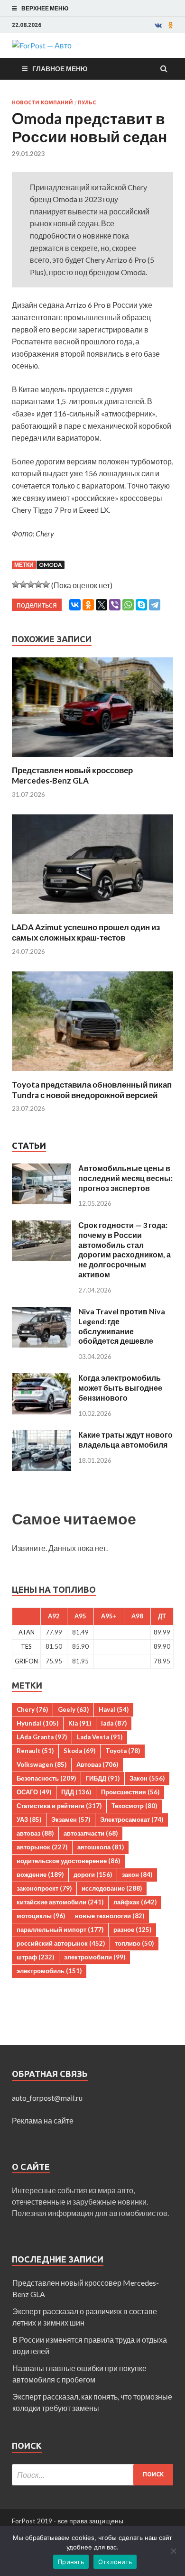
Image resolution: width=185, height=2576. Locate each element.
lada (114, 1723)
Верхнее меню (45, 8)
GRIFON (26, 1661)
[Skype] (141, 605)
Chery (32, 1709)
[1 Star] (16, 584)
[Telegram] (155, 605)
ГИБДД (103, 1778)
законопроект (44, 1888)
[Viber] (115, 605)
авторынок (42, 1847)
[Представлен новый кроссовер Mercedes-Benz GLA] (92, 759)
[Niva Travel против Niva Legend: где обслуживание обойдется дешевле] (42, 1312)
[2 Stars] (23, 584)
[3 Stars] (31, 584)
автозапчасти (91, 1833)
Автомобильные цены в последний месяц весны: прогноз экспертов (125, 1178)
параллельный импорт (60, 1930)
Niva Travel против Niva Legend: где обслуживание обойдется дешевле (122, 1326)
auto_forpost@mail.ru (47, 2098)
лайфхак (135, 1902)
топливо (134, 1943)
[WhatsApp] (128, 605)
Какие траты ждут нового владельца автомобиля (125, 1440)
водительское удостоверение (68, 1861)
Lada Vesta (100, 1737)
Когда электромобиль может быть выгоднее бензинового (120, 1388)
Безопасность (46, 1778)
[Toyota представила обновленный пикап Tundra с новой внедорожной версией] (92, 1074)
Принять (71, 2562)
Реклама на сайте (43, 2120)
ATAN (27, 1632)
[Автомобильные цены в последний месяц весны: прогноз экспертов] (42, 1169)
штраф (35, 1957)
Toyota (123, 1751)
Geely (73, 1709)
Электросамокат (132, 1819)
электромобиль (49, 1971)
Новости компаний (42, 102)
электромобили (95, 1957)
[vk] (158, 25)
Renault (35, 1751)
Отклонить (115, 2562)
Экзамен (71, 1819)
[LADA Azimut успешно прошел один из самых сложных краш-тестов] (92, 916)
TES (26, 1646)
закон (137, 1874)
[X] (102, 605)
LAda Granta (42, 1737)
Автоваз (97, 1764)
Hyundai (37, 1723)
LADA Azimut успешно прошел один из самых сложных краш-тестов (86, 932)
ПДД (76, 1792)
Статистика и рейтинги (59, 1806)
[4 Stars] (38, 584)
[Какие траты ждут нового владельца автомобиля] (42, 1436)
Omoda (51, 565)
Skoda (79, 1751)
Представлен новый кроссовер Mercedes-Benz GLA (72, 775)
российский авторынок (61, 1943)
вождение (40, 1874)
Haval (114, 1709)
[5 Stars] (46, 584)
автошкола (101, 1847)
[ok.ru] (171, 25)
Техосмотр (134, 1806)
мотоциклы (41, 1916)
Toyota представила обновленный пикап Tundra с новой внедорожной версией (92, 1090)
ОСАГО (34, 1792)
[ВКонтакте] (75, 605)
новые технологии (110, 1916)
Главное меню (60, 69)
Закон (147, 1778)
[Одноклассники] (88, 605)
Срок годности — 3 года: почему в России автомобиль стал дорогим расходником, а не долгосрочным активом (125, 1250)
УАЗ (29, 1819)
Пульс (87, 102)
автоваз (35, 1833)
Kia (80, 1723)
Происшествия (130, 1792)
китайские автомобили (60, 1902)
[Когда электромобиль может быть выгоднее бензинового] (42, 1379)
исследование (112, 1888)
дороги (93, 1874)
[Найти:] (92, 2475)
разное (132, 1930)
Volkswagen (42, 1764)
